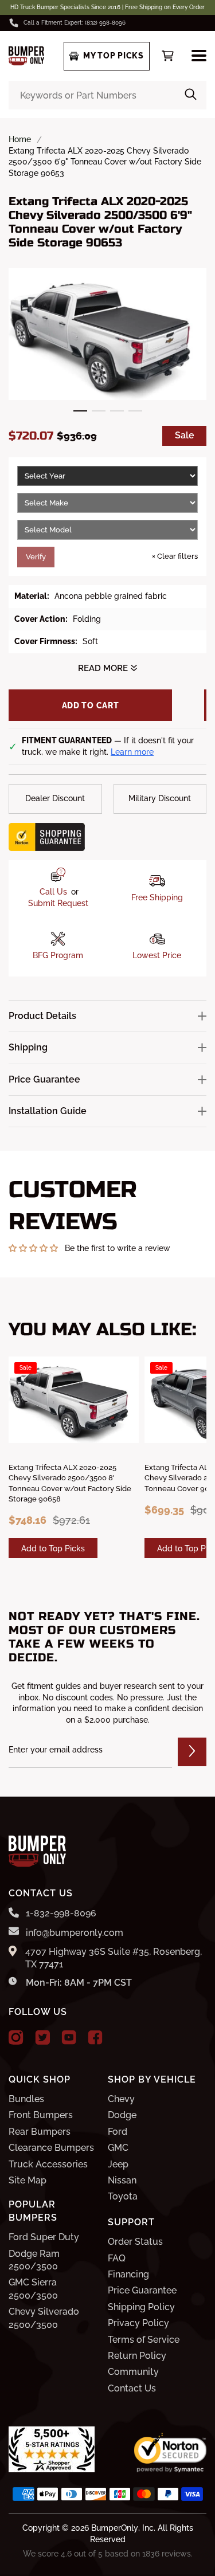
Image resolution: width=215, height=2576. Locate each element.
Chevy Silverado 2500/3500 (44, 2318)
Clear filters (175, 556)
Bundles (26, 2099)
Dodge (122, 2115)
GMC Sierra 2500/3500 (33, 2289)
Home (20, 139)
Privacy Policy (138, 2323)
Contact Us (132, 2388)
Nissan (122, 2180)
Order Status (135, 2242)
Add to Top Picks (53, 1548)
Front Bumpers (41, 2115)
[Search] (191, 95)
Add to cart (91, 705)
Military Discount (160, 798)
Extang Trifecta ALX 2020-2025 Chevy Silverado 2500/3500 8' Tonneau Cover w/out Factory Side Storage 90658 (70, 1483)
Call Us (53, 892)
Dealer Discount (55, 798)
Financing (128, 2274)
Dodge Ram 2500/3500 (34, 2260)
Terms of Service (144, 2340)
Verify (36, 557)
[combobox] (107, 95)
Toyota (123, 2196)
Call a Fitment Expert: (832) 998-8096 (75, 23)
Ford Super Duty (44, 2237)
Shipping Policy (141, 2307)
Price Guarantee (142, 2290)
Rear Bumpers (40, 2132)
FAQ (117, 2258)
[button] (80, 411)
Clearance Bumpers (51, 2148)
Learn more (132, 752)
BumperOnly (115, 2528)
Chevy (121, 2099)
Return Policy (137, 2356)
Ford (118, 2132)
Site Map (28, 2180)
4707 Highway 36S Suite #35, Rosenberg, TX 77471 (114, 1958)
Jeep (118, 2164)
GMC (118, 2148)
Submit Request (58, 903)
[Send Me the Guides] (192, 1752)
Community (133, 2372)
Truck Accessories (48, 2164)
